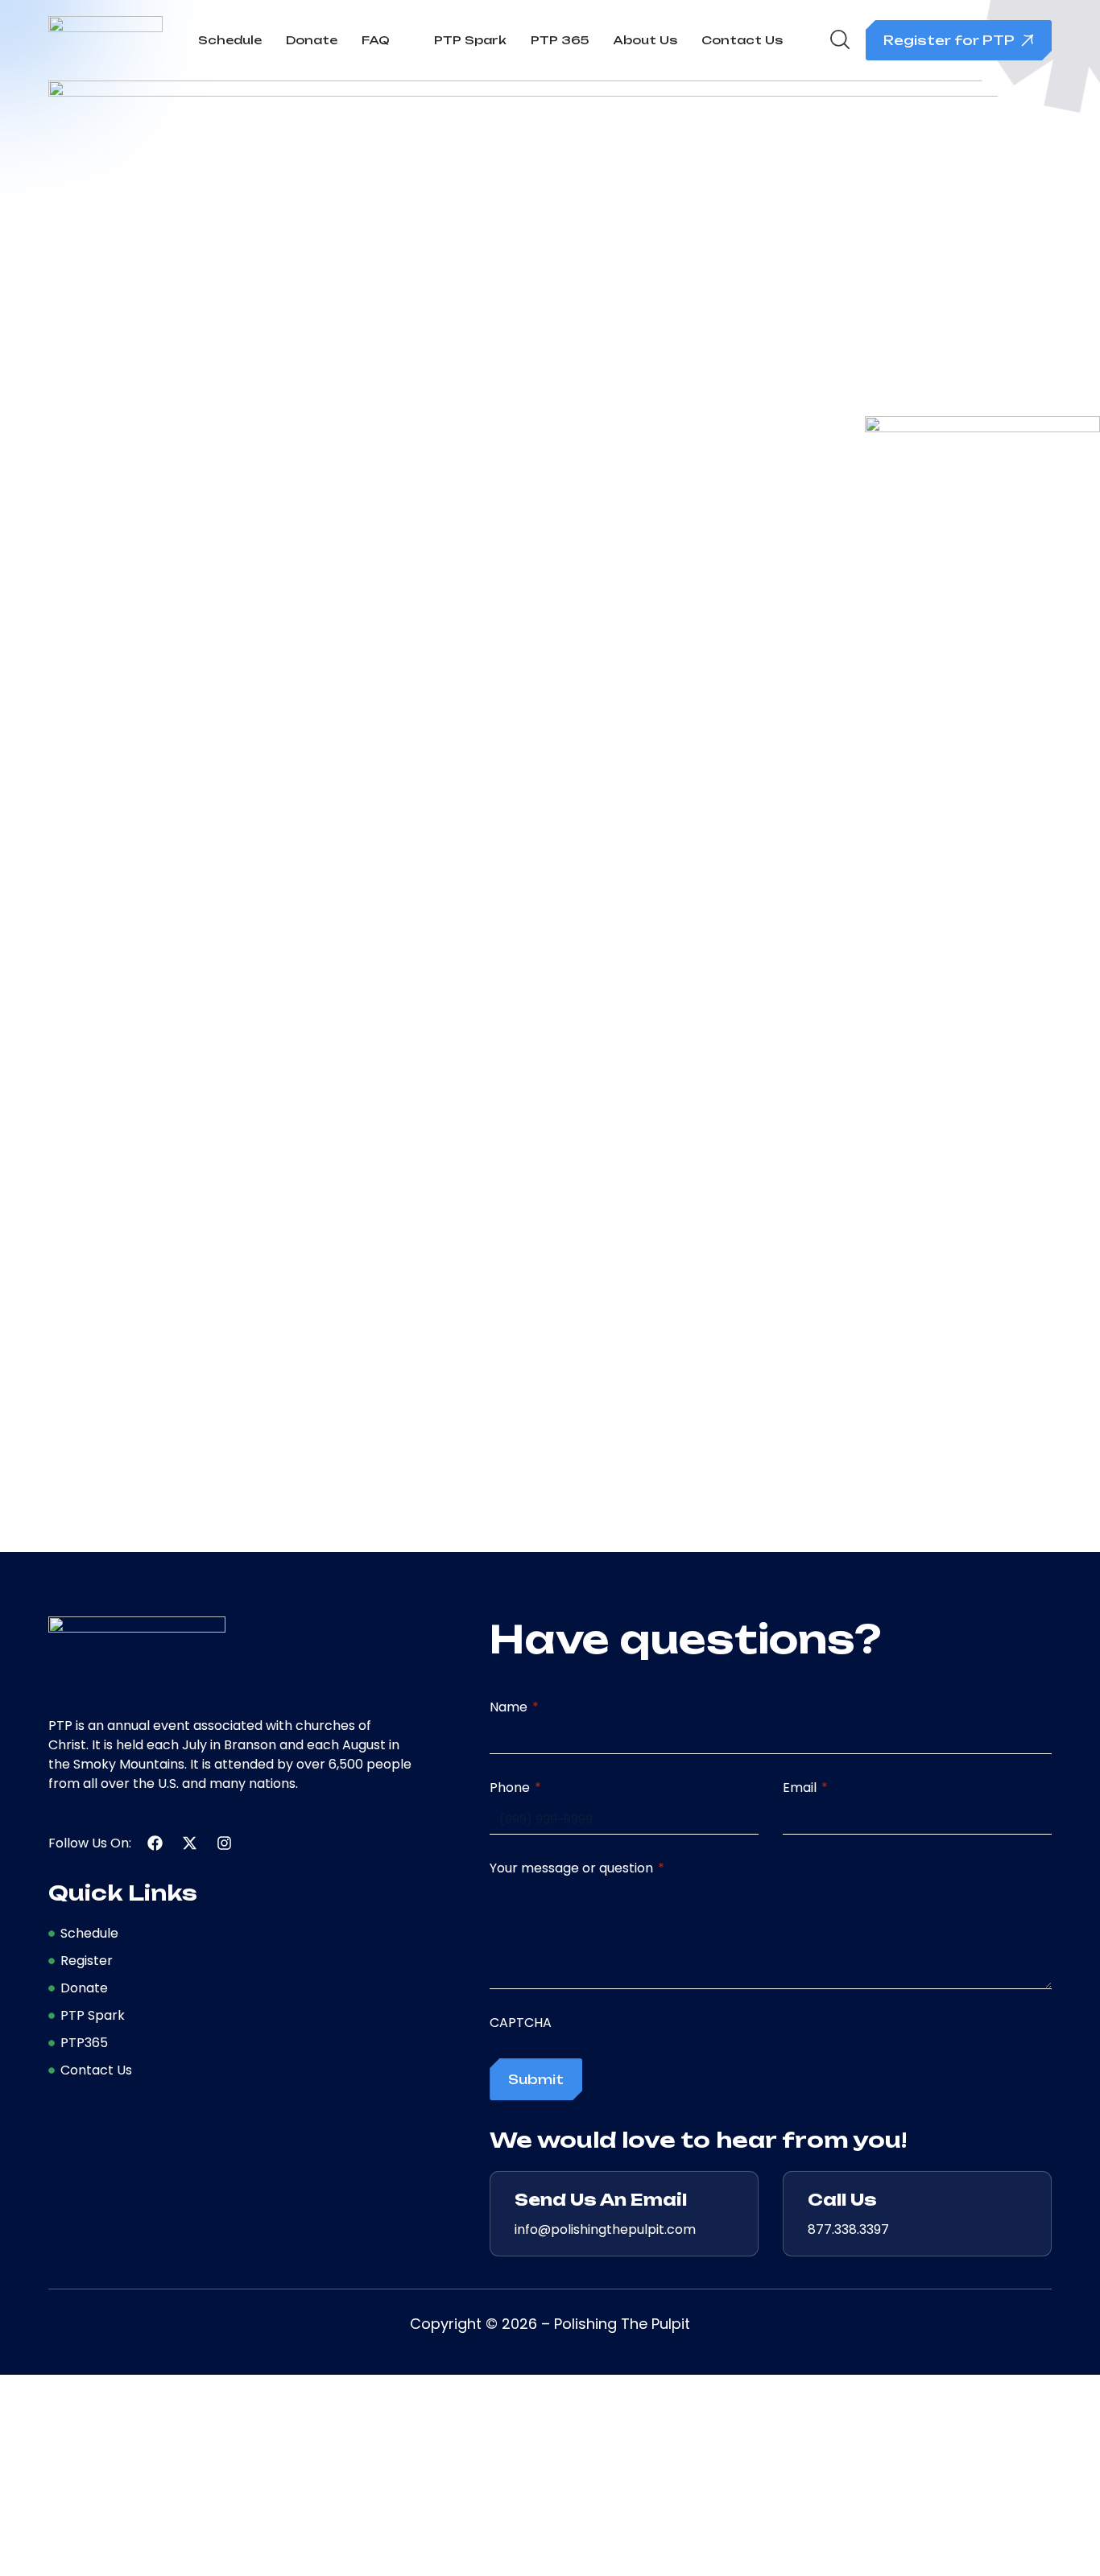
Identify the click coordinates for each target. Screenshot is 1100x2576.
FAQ (376, 40)
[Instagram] (224, 1843)
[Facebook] (155, 1843)
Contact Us (742, 40)
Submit (536, 2079)
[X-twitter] (190, 1843)
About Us (645, 40)
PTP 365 (560, 40)
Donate (312, 40)
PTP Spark (470, 40)
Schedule (230, 40)
